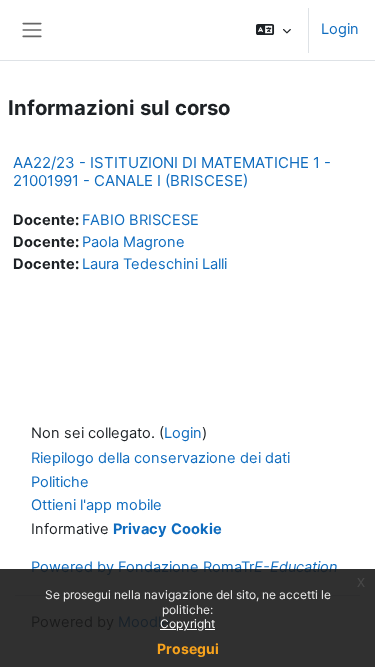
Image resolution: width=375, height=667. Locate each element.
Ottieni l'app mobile (96, 505)
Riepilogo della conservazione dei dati (160, 458)
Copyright (187, 623)
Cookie (196, 529)
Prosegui (188, 648)
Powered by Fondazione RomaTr (184, 567)
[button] (273, 30)
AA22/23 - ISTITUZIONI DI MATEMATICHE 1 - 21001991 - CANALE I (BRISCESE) (172, 171)
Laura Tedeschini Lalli (154, 264)
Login (340, 29)
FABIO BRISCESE (140, 220)
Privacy (140, 529)
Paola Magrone (133, 242)
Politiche (60, 482)
